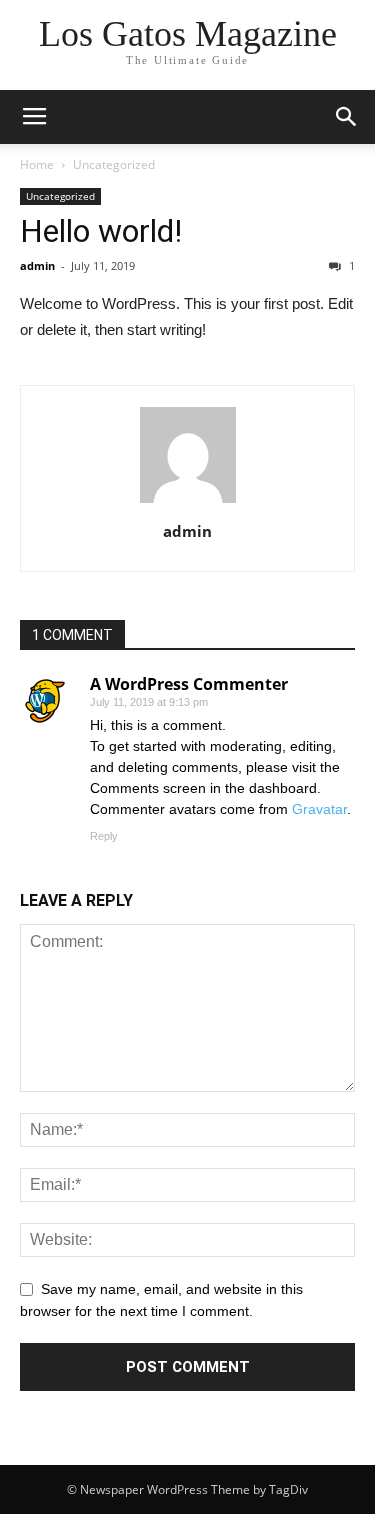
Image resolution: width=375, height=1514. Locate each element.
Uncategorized (114, 164)
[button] (347, 117)
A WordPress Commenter (189, 684)
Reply (104, 836)
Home (37, 164)
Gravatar (319, 809)
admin (37, 265)
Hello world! (101, 231)
